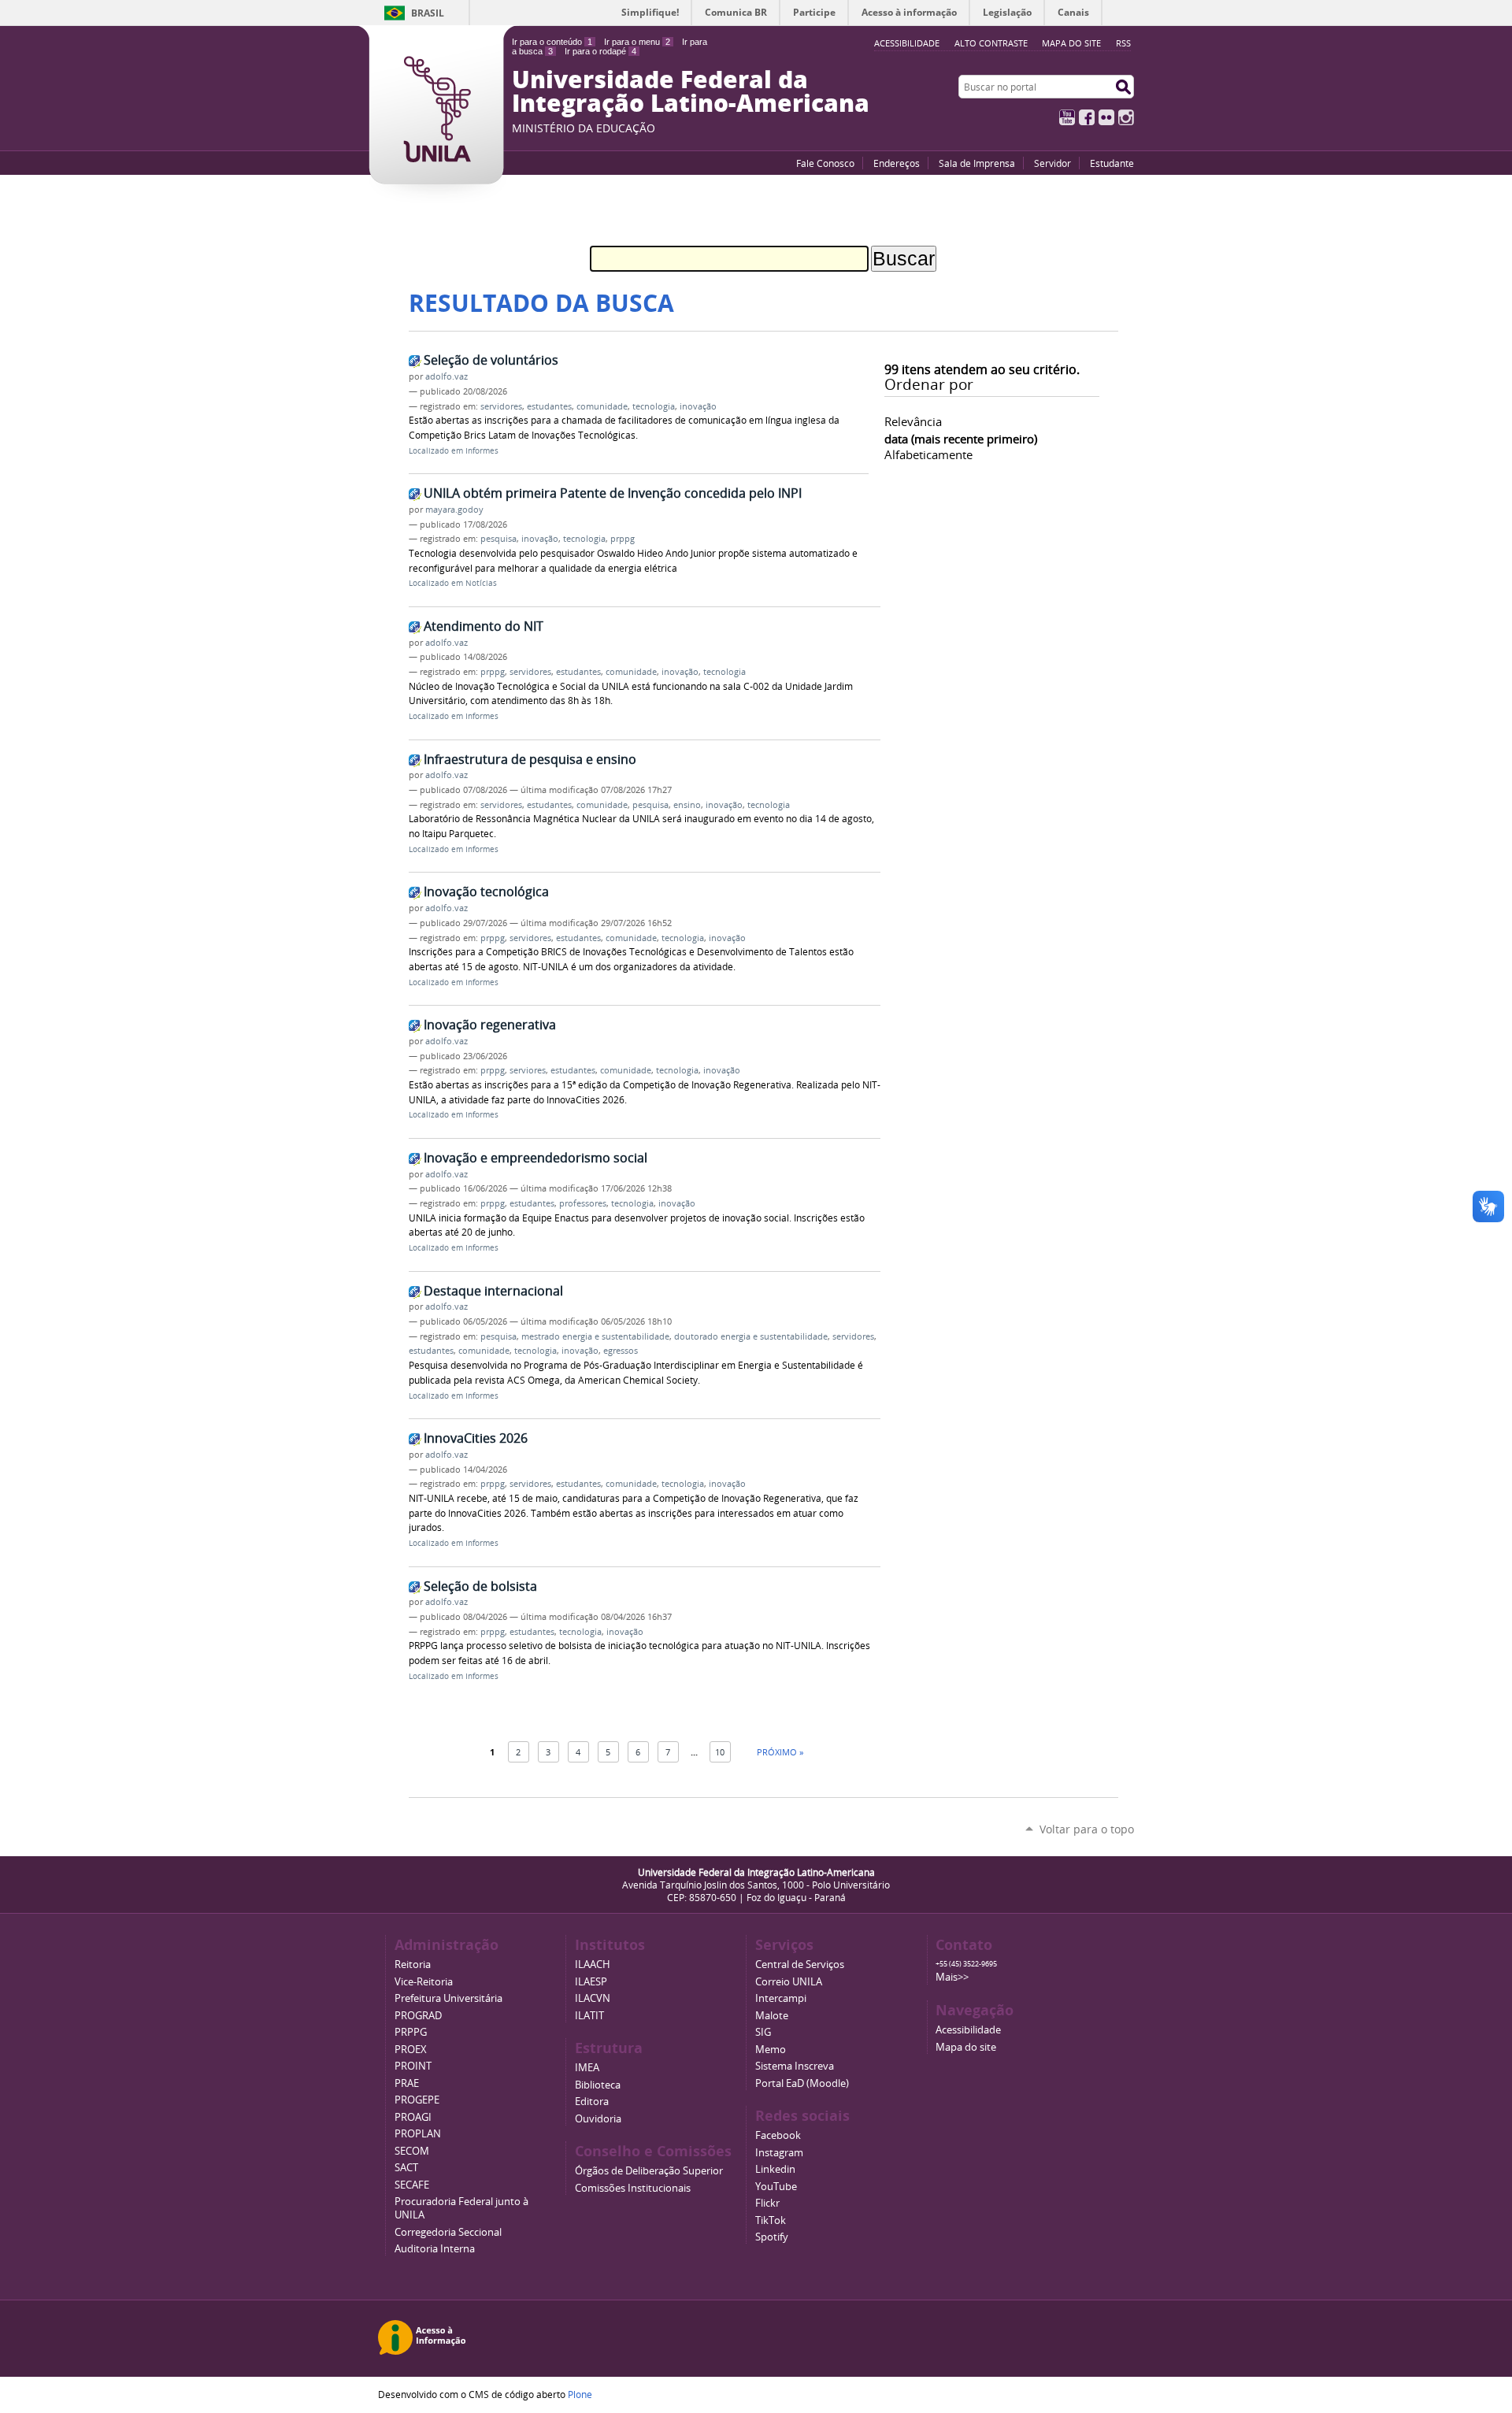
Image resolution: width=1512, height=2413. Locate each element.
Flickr (1106, 117)
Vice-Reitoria (424, 1982)
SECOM (412, 2151)
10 (720, 1752)
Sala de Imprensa (977, 163)
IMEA (587, 2068)
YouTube (1067, 117)
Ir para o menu (637, 42)
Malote (772, 2016)
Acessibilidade (968, 2030)
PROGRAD (418, 2016)
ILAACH (593, 1965)
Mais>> (952, 1977)
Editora (592, 2102)
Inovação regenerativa (490, 1025)
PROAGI (413, 2117)
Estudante (1112, 163)
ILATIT (589, 2016)
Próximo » (780, 1752)
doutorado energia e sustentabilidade (751, 1336)
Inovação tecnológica (486, 891)
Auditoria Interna (435, 2249)
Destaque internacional (493, 1291)
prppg (623, 539)
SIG (763, 2032)
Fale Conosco (825, 163)
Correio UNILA (789, 1982)
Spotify (772, 2237)
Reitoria (413, 1965)
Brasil (428, 13)
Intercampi (781, 1998)
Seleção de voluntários (491, 360)
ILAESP (591, 1982)
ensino (687, 805)
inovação (698, 406)
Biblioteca (598, 2085)
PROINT (413, 2066)
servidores (501, 406)
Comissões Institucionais (633, 2188)
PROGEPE (417, 2100)
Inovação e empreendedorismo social (535, 1158)
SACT (406, 2168)
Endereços (897, 163)
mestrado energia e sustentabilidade (595, 1336)
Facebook (1087, 117)
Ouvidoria (598, 2119)
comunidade (602, 406)
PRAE (407, 2083)
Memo (771, 2050)
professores (583, 1203)
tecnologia (654, 406)
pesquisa (498, 539)
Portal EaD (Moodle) (802, 2083)
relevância (913, 421)
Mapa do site (1071, 43)
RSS (1123, 43)
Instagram (1126, 117)
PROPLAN (418, 2134)
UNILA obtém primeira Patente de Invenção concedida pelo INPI (613, 493)
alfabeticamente (928, 454)
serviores (528, 1070)
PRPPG (411, 2032)
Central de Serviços (800, 1965)
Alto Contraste (991, 43)
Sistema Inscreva (795, 2066)
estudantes (549, 406)
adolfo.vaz (447, 376)
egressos (621, 1351)
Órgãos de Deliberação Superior (649, 2171)
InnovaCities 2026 (476, 1438)
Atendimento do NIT (484, 626)
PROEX (411, 2050)
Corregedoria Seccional (448, 2232)
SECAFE (412, 2185)
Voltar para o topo (1087, 1829)
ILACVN (593, 1998)
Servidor (1052, 163)
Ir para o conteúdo (552, 42)
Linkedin (775, 2169)
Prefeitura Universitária (448, 1998)
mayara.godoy (454, 510)
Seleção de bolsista (480, 1586)
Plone (580, 2394)
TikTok (771, 2220)
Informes (482, 451)
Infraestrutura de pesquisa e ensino (530, 759)
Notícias (481, 583)
